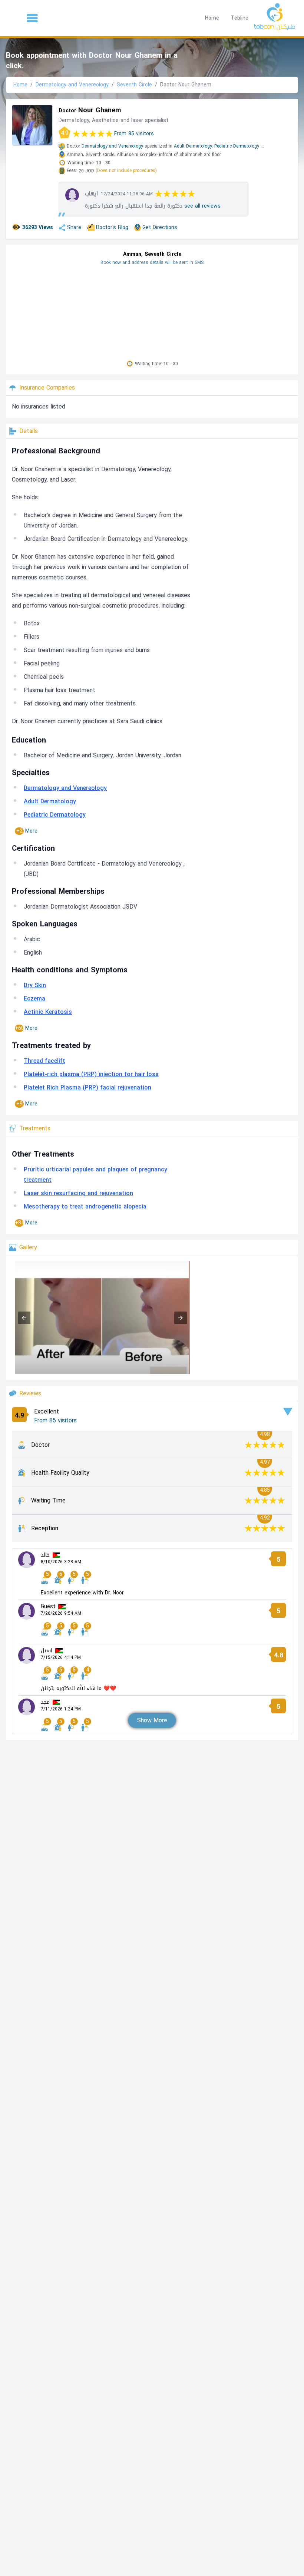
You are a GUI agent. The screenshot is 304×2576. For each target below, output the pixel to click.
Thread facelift (44, 1061)
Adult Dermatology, (193, 146)
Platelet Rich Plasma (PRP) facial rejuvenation (87, 1087)
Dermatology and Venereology (72, 85)
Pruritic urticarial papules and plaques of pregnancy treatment (95, 1175)
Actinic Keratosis (48, 1012)
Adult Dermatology (50, 801)
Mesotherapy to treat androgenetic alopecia (85, 1206)
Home (212, 18)
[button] (32, 18)
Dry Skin (35, 985)
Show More (152, 1720)
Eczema (34, 998)
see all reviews (202, 206)
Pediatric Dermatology (237, 146)
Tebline (240, 18)
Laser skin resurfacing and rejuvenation (78, 1193)
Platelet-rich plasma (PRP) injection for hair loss (91, 1074)
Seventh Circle (134, 85)
